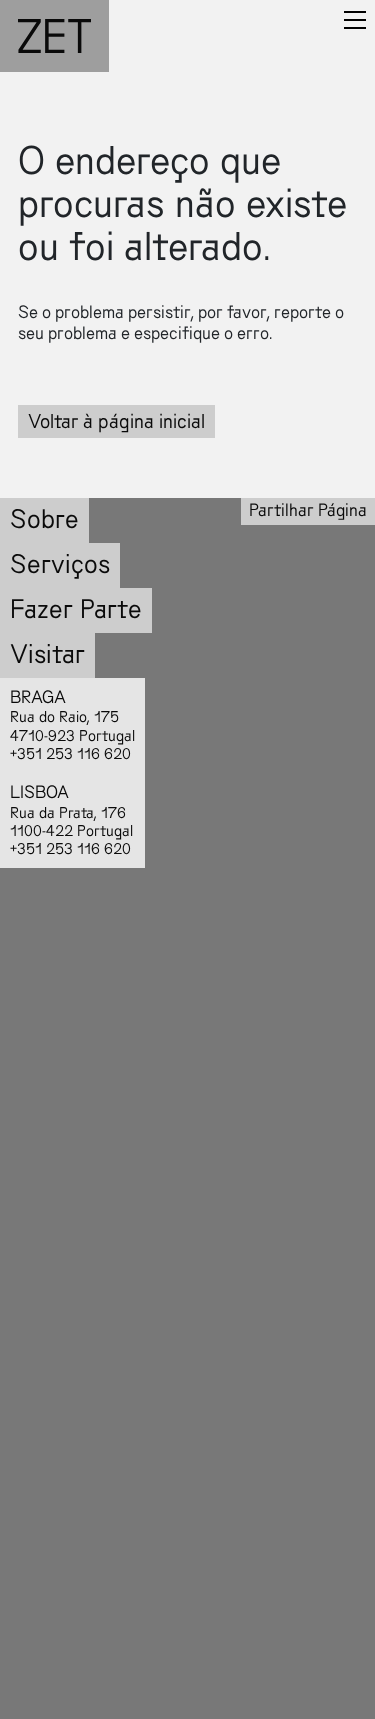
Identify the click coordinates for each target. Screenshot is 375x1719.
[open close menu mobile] (355, 20)
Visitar (47, 654)
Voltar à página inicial (116, 421)
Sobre (44, 519)
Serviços (60, 564)
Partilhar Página (308, 510)
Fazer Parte (76, 609)
